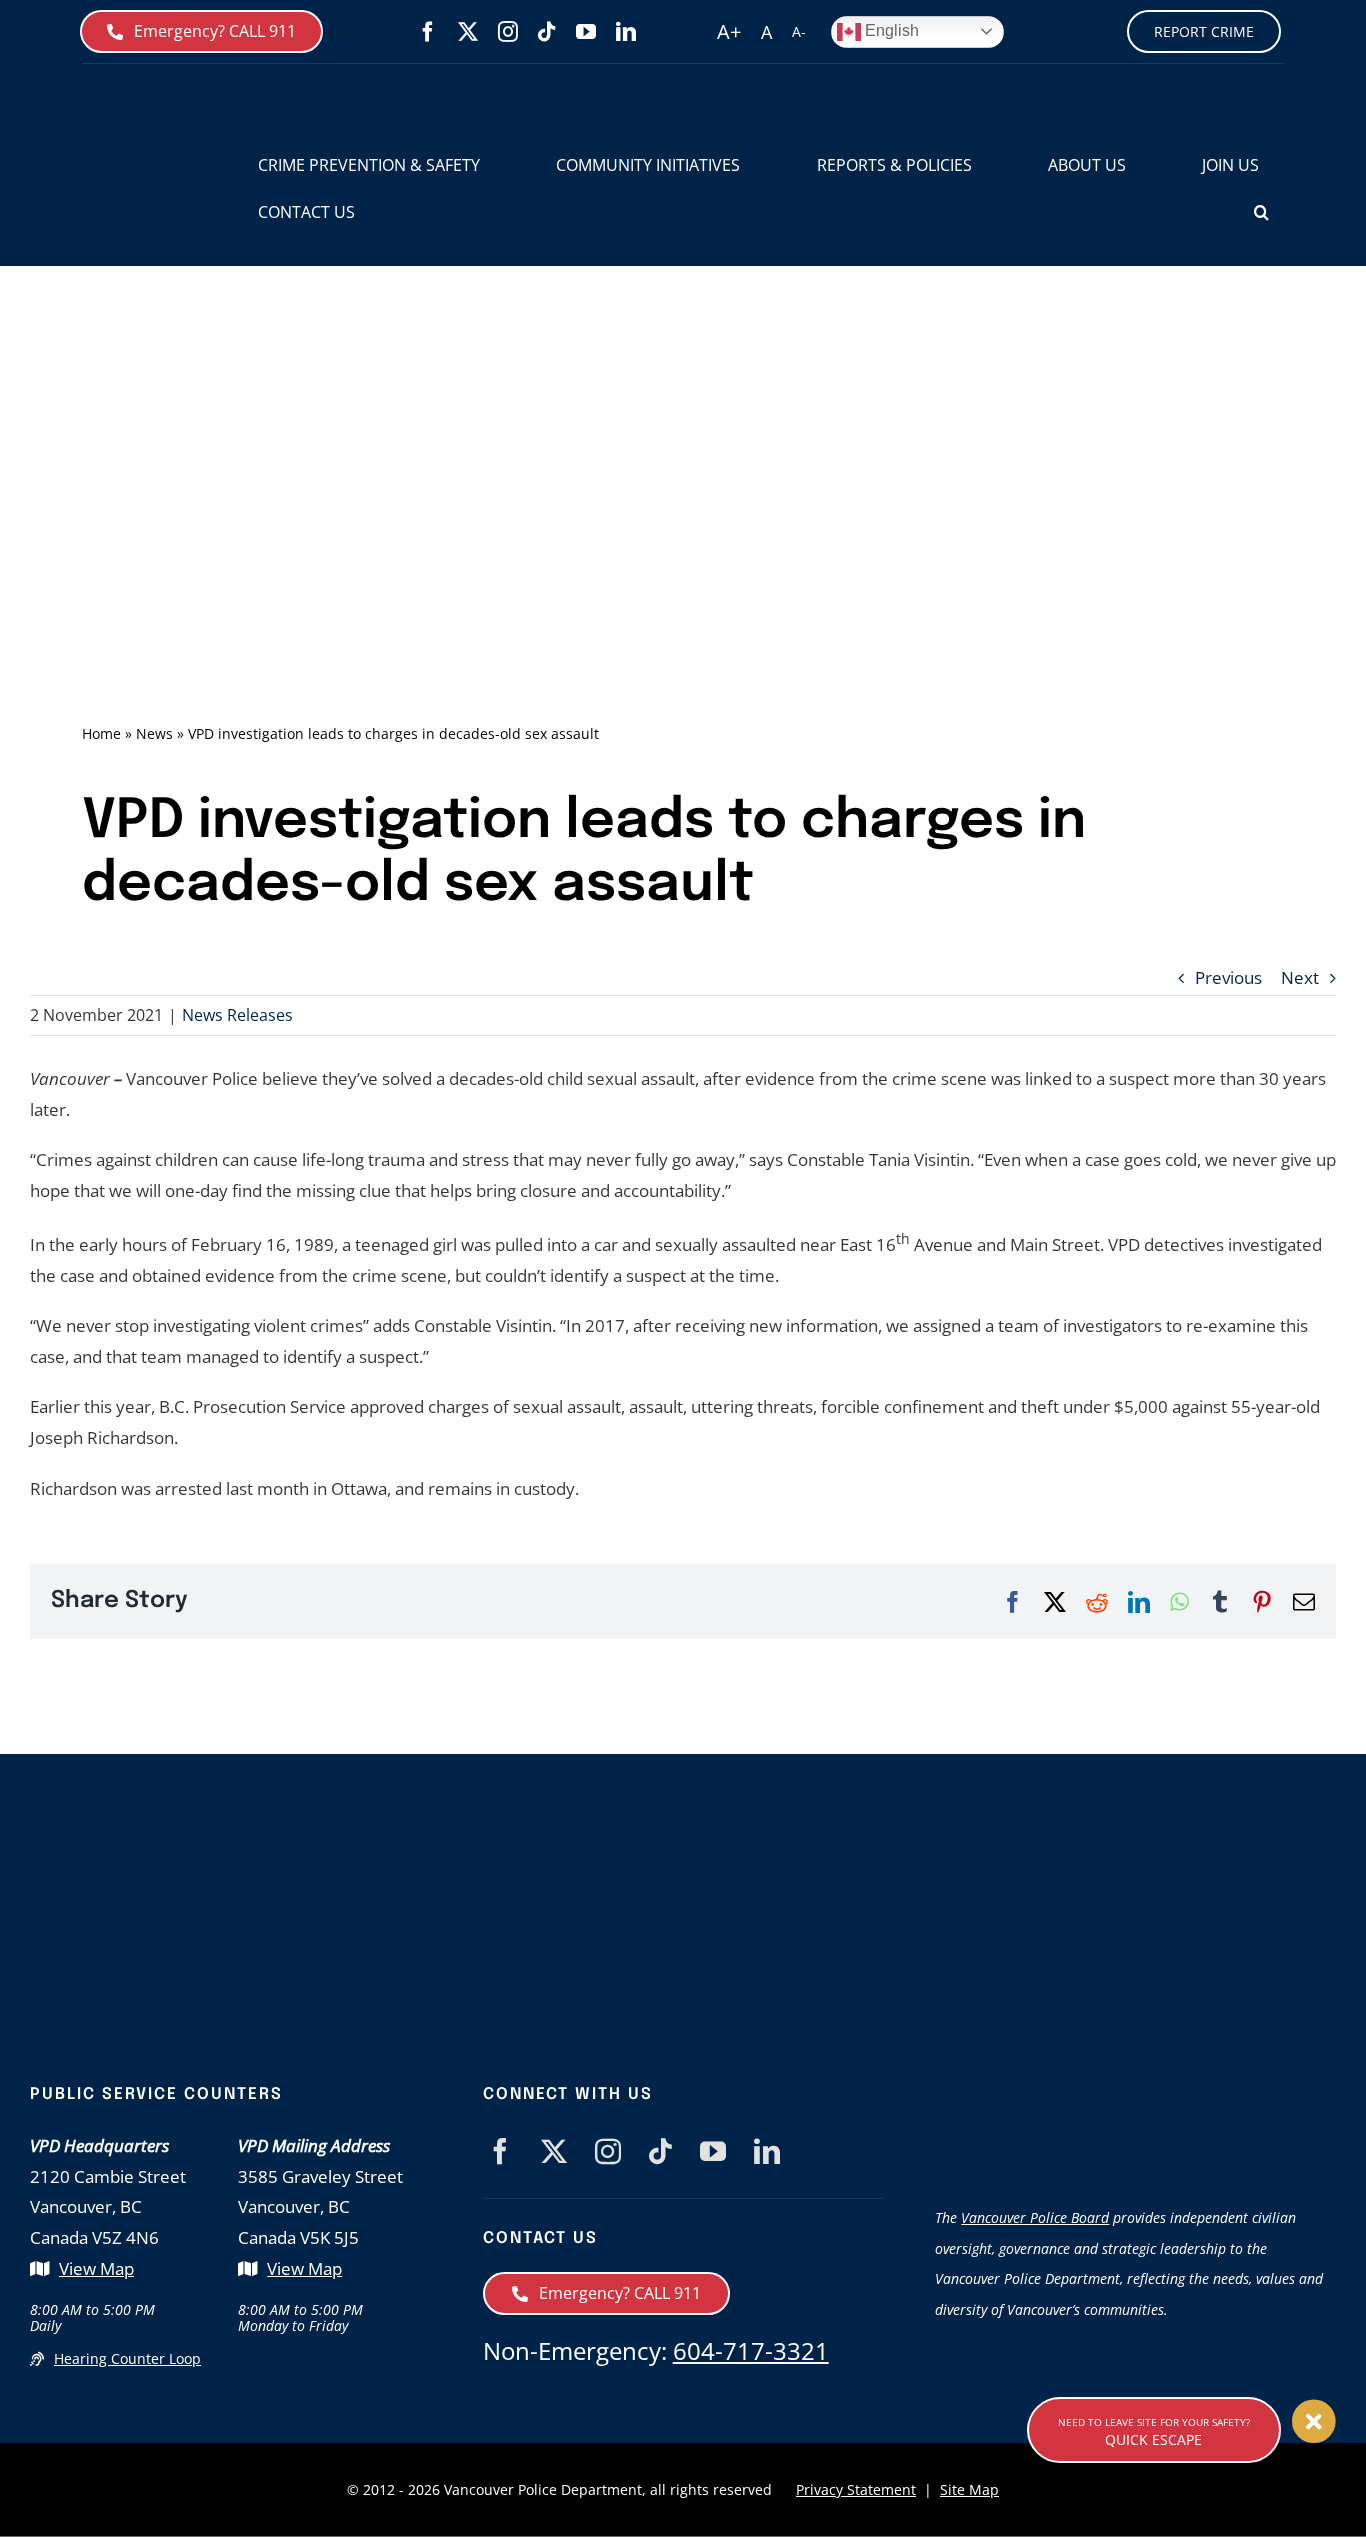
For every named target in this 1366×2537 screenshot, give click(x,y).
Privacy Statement (856, 2489)
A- (799, 31)
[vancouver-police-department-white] (769, 1917)
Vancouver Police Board (1035, 2217)
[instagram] (508, 32)
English (890, 30)
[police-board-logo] (1136, 2093)
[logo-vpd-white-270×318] (391, 1862)
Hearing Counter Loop (127, 2358)
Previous (1228, 977)
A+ (729, 31)
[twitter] (468, 32)
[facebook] (428, 32)
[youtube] (586, 32)
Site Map (969, 2489)
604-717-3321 (751, 2350)
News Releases (237, 1015)
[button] (1261, 212)
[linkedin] (626, 32)
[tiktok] (547, 32)
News (154, 733)
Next (1300, 977)
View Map (96, 2268)
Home (101, 733)
